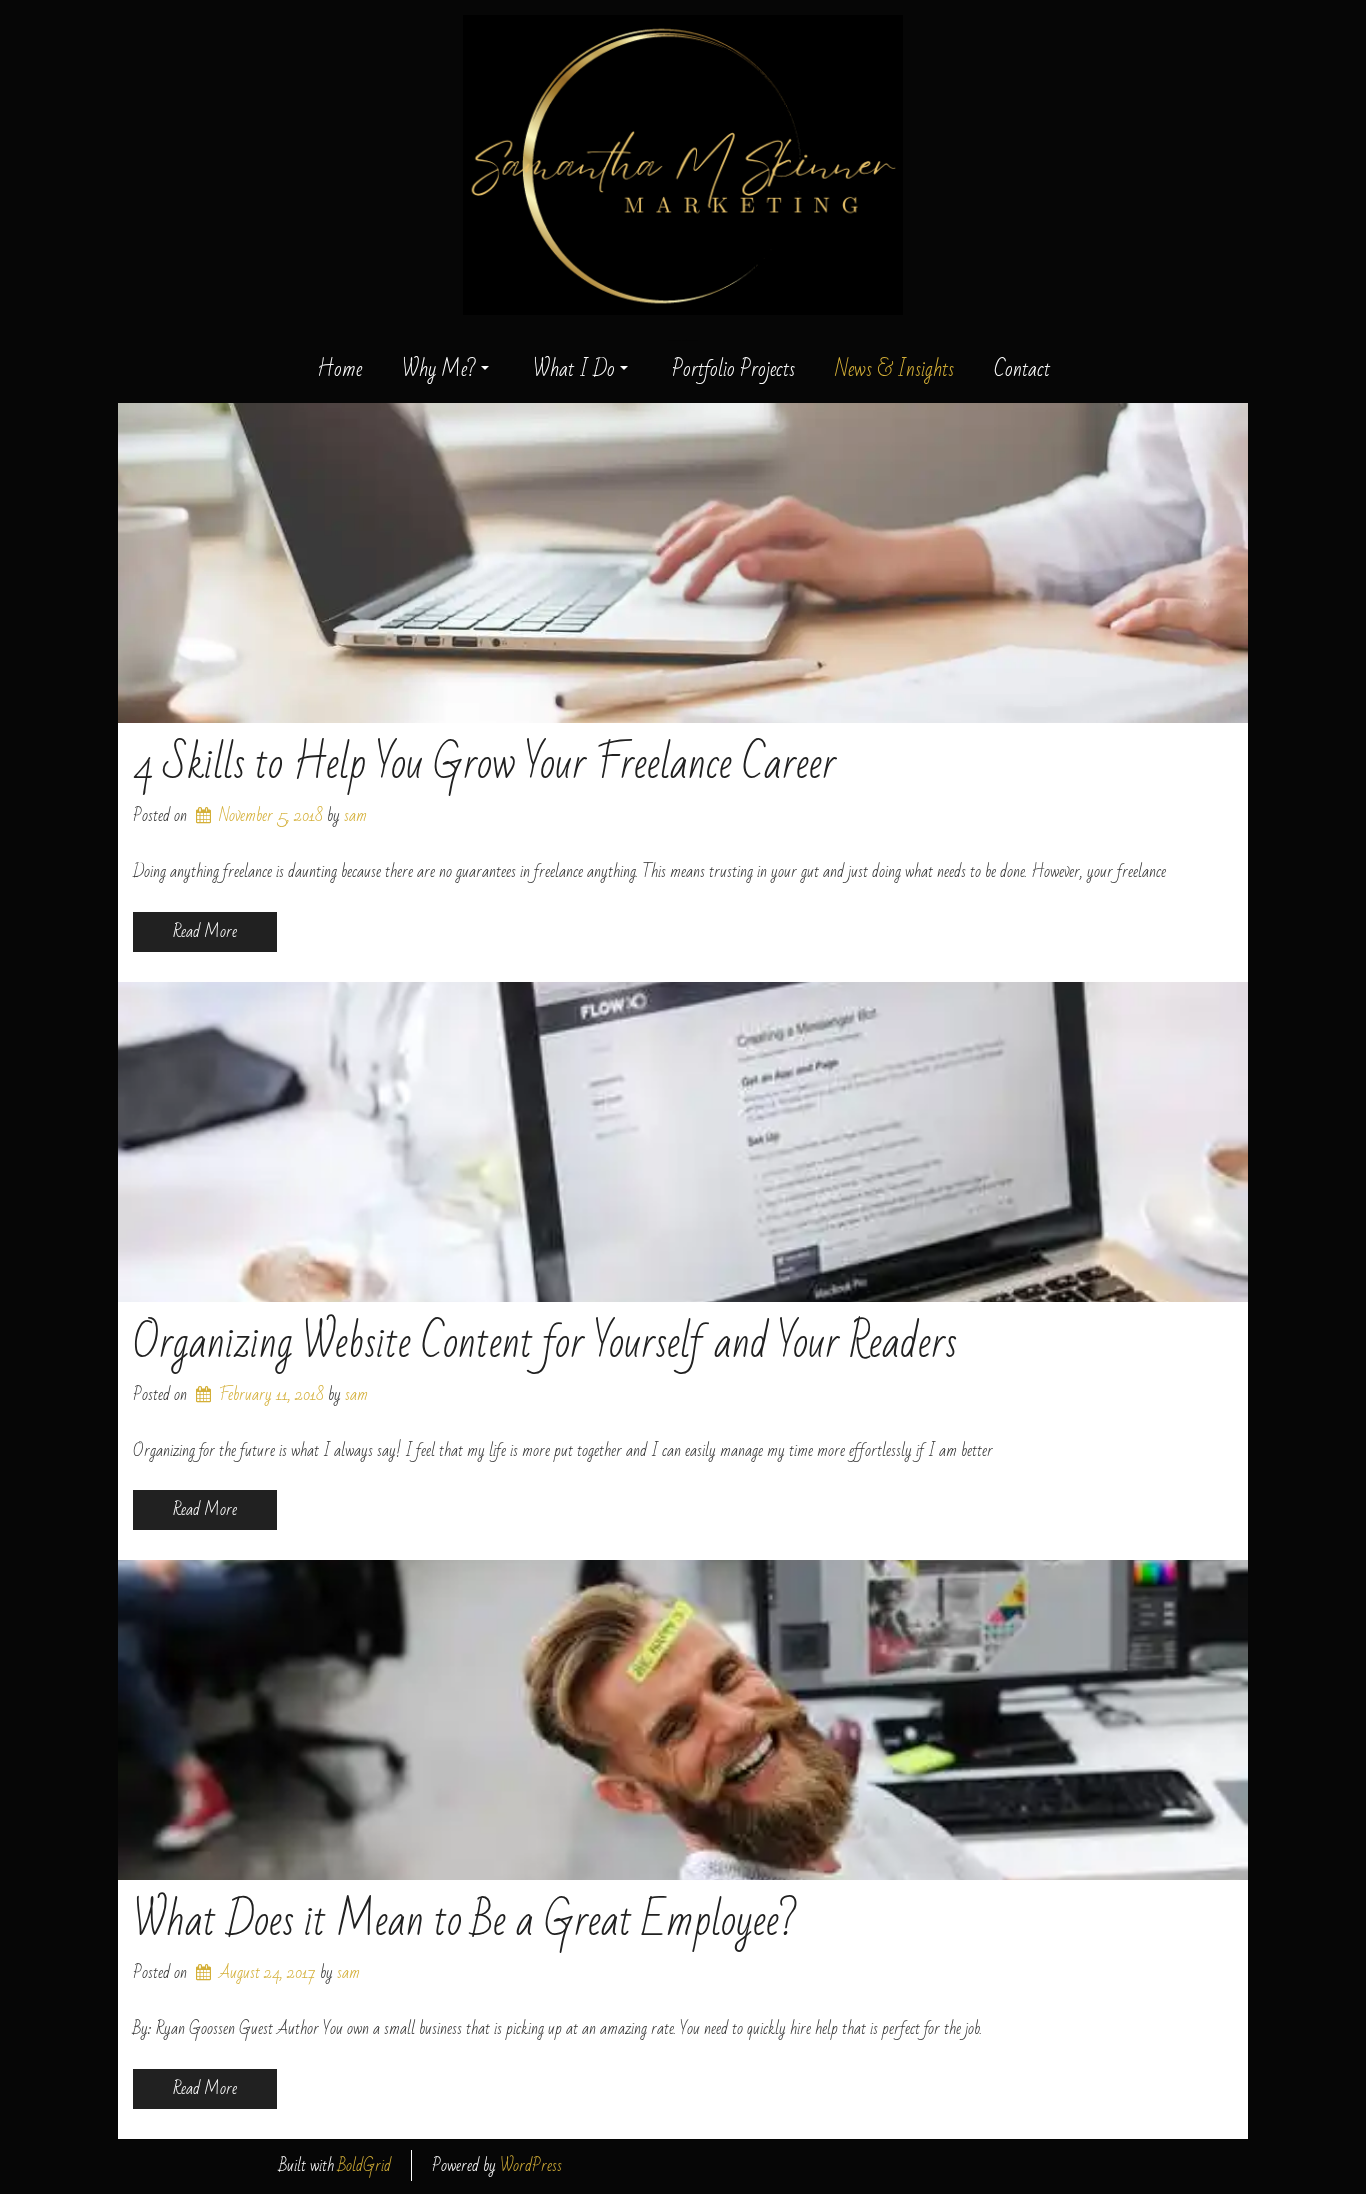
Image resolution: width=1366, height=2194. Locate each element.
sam (355, 815)
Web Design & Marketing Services (683, 341)
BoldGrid (364, 2165)
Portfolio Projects (733, 370)
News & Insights (894, 370)
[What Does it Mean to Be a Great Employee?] (683, 1720)
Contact (1022, 370)
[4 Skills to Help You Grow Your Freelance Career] (683, 563)
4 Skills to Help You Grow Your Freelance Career (484, 764)
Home (339, 370)
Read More (205, 931)
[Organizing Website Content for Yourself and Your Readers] (683, 1142)
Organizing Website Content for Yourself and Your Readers (545, 1343)
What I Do (574, 370)
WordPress (531, 2165)
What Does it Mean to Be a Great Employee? (465, 1921)
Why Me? (439, 370)
